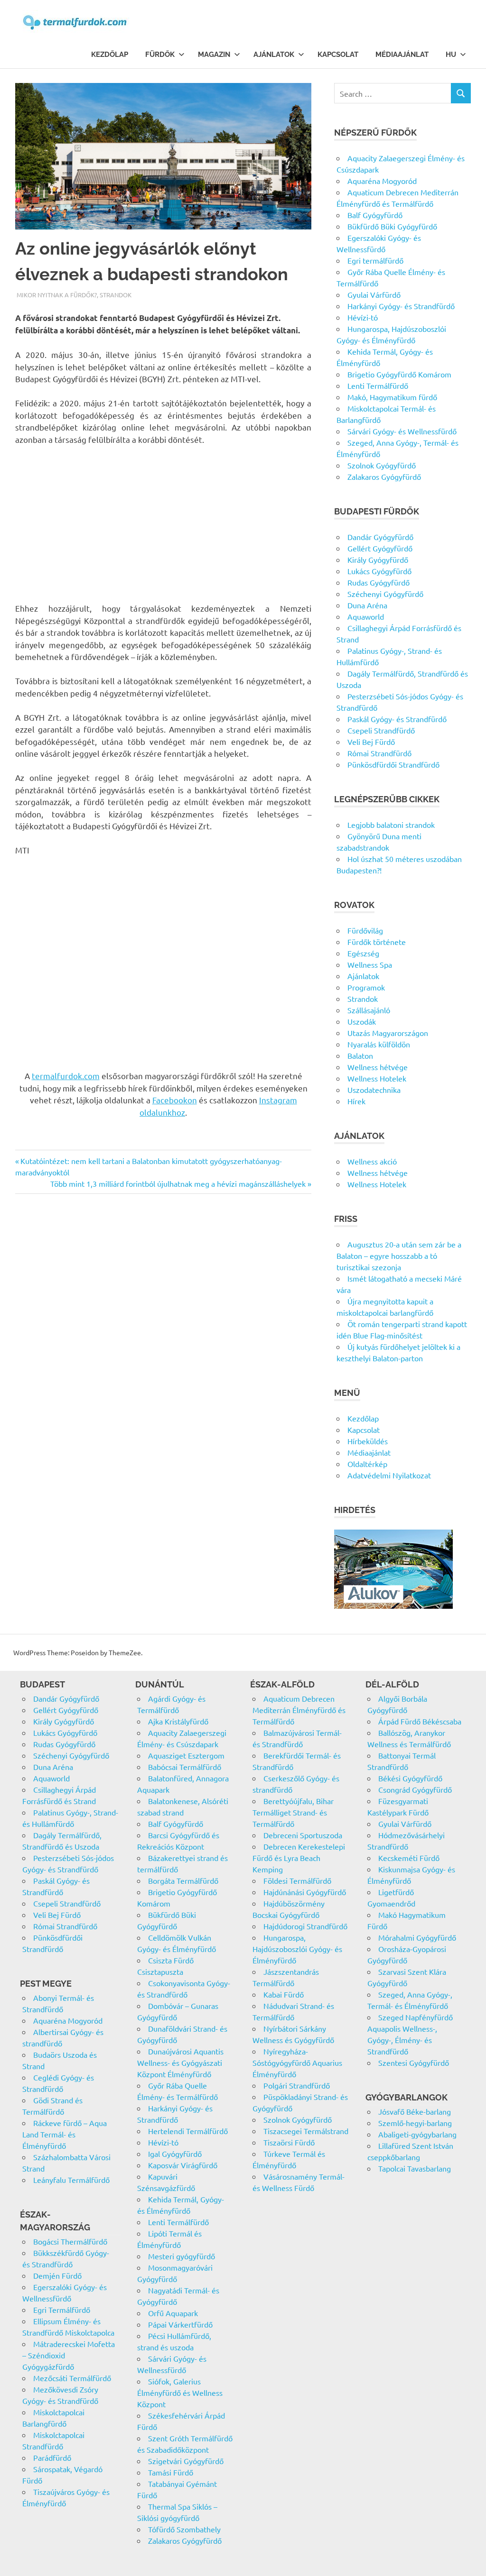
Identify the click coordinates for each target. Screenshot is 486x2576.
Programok (366, 987)
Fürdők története (377, 942)
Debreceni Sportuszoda (303, 1835)
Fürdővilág (365, 930)
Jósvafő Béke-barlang (415, 2111)
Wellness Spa (370, 964)
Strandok (116, 295)
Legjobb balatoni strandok (391, 825)
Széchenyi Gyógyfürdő (385, 594)
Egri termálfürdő (375, 260)
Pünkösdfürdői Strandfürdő (393, 764)
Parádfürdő (52, 2457)
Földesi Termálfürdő (297, 1880)
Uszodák (362, 1021)
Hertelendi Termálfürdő (188, 2131)
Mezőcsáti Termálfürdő (72, 2378)
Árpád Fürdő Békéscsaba (420, 1721)
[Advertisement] (163, 524)
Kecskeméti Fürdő (409, 1858)
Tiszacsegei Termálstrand (306, 2131)
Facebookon (175, 1100)
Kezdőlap (110, 55)
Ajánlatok (274, 55)
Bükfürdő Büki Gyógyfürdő (392, 226)
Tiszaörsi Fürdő (289, 2142)
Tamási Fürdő (171, 2472)
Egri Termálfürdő (62, 2310)
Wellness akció (372, 1161)
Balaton (360, 1055)
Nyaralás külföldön (379, 1044)
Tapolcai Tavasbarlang (415, 2168)
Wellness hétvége (378, 1067)
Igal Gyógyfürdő (175, 2154)
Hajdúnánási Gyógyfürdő (305, 1892)
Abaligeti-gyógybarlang (417, 2134)
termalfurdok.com (66, 1076)
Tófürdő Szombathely (184, 2529)
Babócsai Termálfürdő (185, 1767)
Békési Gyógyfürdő (410, 1778)
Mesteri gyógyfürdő (182, 2256)
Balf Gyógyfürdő (375, 215)
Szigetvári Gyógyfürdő (186, 2461)
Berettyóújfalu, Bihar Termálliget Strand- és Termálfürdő (293, 1812)
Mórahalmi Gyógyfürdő (417, 1937)
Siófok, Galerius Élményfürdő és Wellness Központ (180, 2393)
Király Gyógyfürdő (378, 559)
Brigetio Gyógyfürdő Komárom (399, 374)
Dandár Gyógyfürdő (380, 537)
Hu (451, 55)
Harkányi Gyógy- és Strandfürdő (401, 306)
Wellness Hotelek (377, 1078)
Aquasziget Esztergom (186, 1755)
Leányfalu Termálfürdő (71, 2180)
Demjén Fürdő (57, 2275)
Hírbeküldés (368, 1441)
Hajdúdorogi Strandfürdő (305, 1926)
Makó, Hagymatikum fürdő (392, 397)
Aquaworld (366, 616)
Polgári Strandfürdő (297, 2085)
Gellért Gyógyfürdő (380, 548)
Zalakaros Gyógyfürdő (384, 477)
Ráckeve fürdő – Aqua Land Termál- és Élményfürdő (65, 2134)
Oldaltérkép (367, 1464)
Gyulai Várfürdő (374, 294)
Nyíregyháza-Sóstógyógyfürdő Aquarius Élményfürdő (297, 2063)
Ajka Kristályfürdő (178, 1721)
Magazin (214, 55)
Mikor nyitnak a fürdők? (57, 295)
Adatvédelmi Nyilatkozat (389, 1475)
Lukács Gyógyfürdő (379, 571)
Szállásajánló (369, 1010)
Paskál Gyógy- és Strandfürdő (397, 719)
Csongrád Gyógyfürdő (415, 1789)
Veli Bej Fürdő (371, 742)
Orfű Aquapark (173, 2313)
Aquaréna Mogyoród (382, 181)
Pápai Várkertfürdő (180, 2324)
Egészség (363, 953)
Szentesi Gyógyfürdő (414, 2063)
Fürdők (160, 55)
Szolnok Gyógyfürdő (382, 465)
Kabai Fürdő (284, 1994)
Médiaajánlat (402, 55)
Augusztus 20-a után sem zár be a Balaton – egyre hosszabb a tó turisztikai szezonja (399, 1256)
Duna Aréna (367, 605)
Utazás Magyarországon (388, 1033)
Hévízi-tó (363, 317)
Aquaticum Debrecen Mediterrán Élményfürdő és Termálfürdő (299, 1710)
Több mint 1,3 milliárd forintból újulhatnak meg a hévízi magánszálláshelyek (178, 1183)
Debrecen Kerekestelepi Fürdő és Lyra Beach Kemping (299, 1858)
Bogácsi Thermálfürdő (70, 2241)
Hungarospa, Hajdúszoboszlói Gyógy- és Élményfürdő (297, 1949)
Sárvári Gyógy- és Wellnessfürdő (402, 431)
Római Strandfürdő (379, 753)
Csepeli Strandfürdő (381, 730)
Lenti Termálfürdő (378, 385)
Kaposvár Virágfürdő (183, 2165)
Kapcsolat (338, 55)
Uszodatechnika (374, 1090)
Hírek (356, 1101)
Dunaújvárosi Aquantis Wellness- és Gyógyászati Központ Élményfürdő (180, 2063)
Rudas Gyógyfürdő (379, 582)
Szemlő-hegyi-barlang (415, 2123)
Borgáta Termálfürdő (183, 1880)
